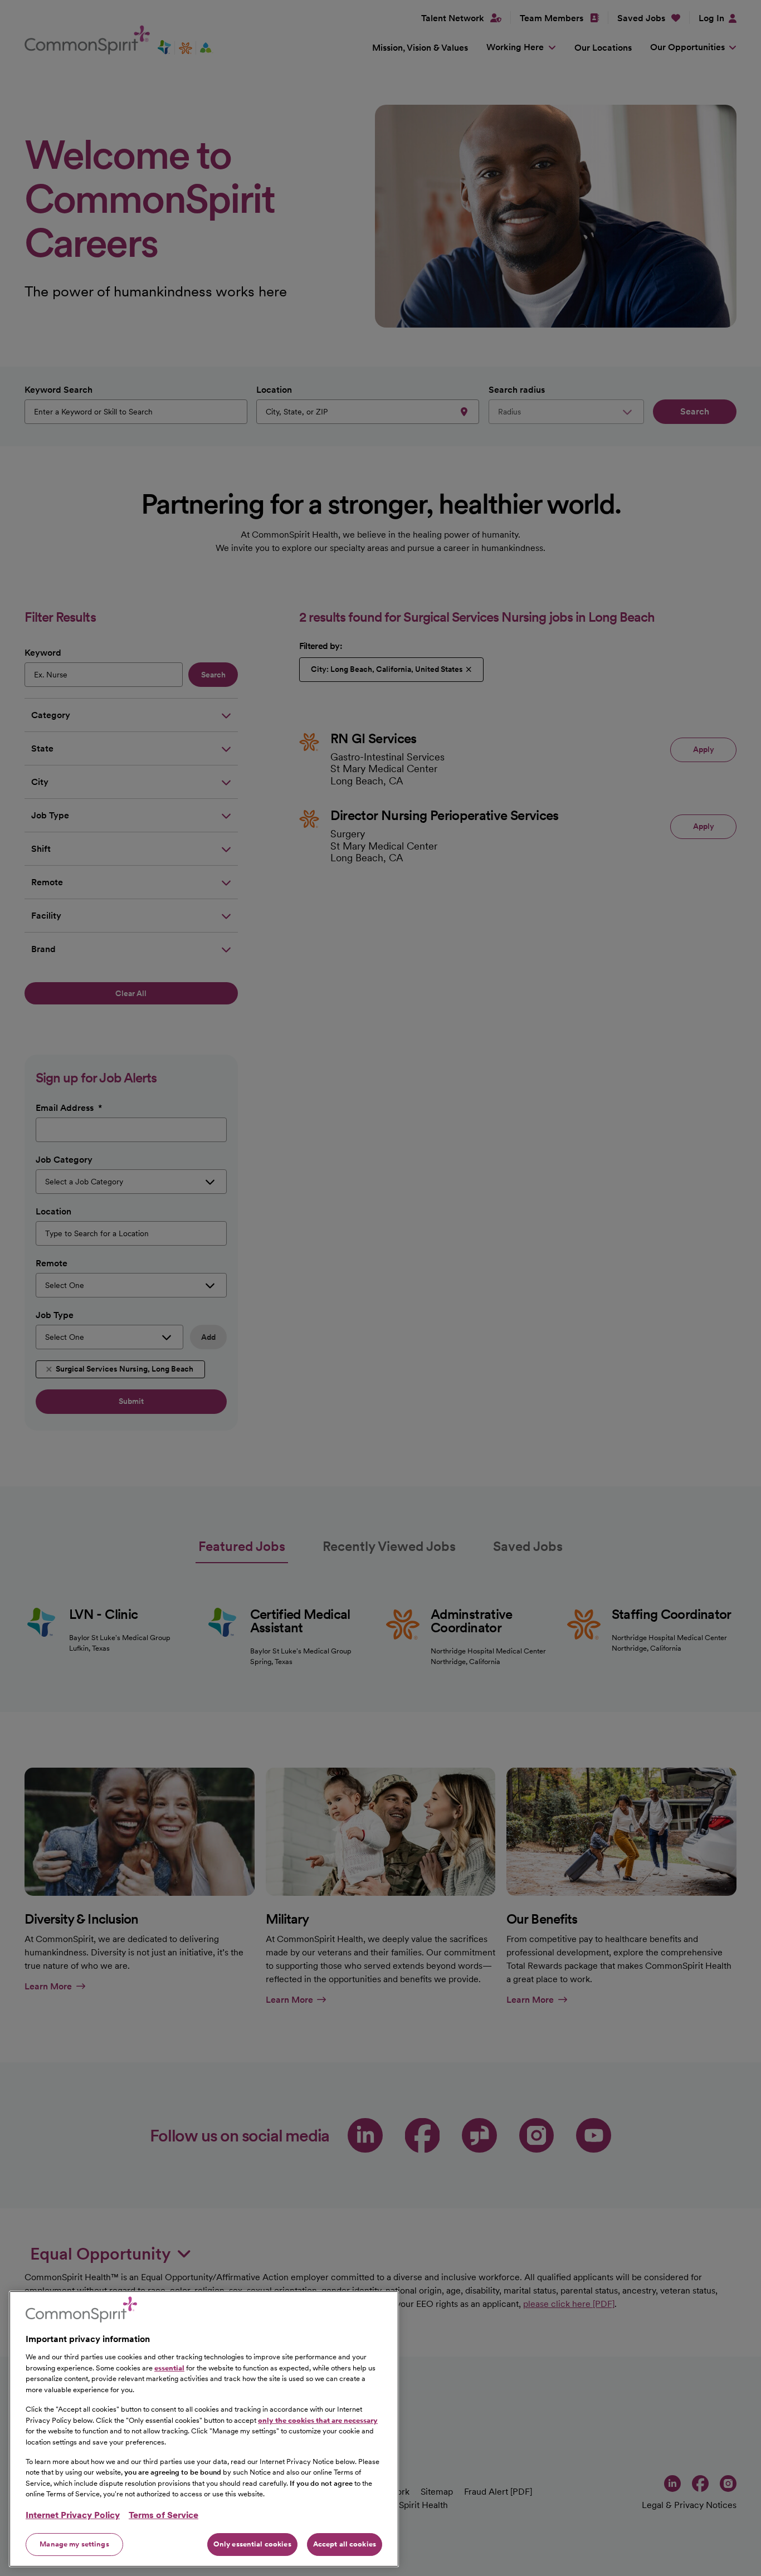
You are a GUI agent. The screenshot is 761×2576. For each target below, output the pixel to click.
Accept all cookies (345, 2544)
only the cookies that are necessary (318, 2420)
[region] (204, 2429)
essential (169, 2367)
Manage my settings (74, 2544)
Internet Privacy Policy (73, 2515)
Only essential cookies (252, 2544)
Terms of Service (164, 2515)
